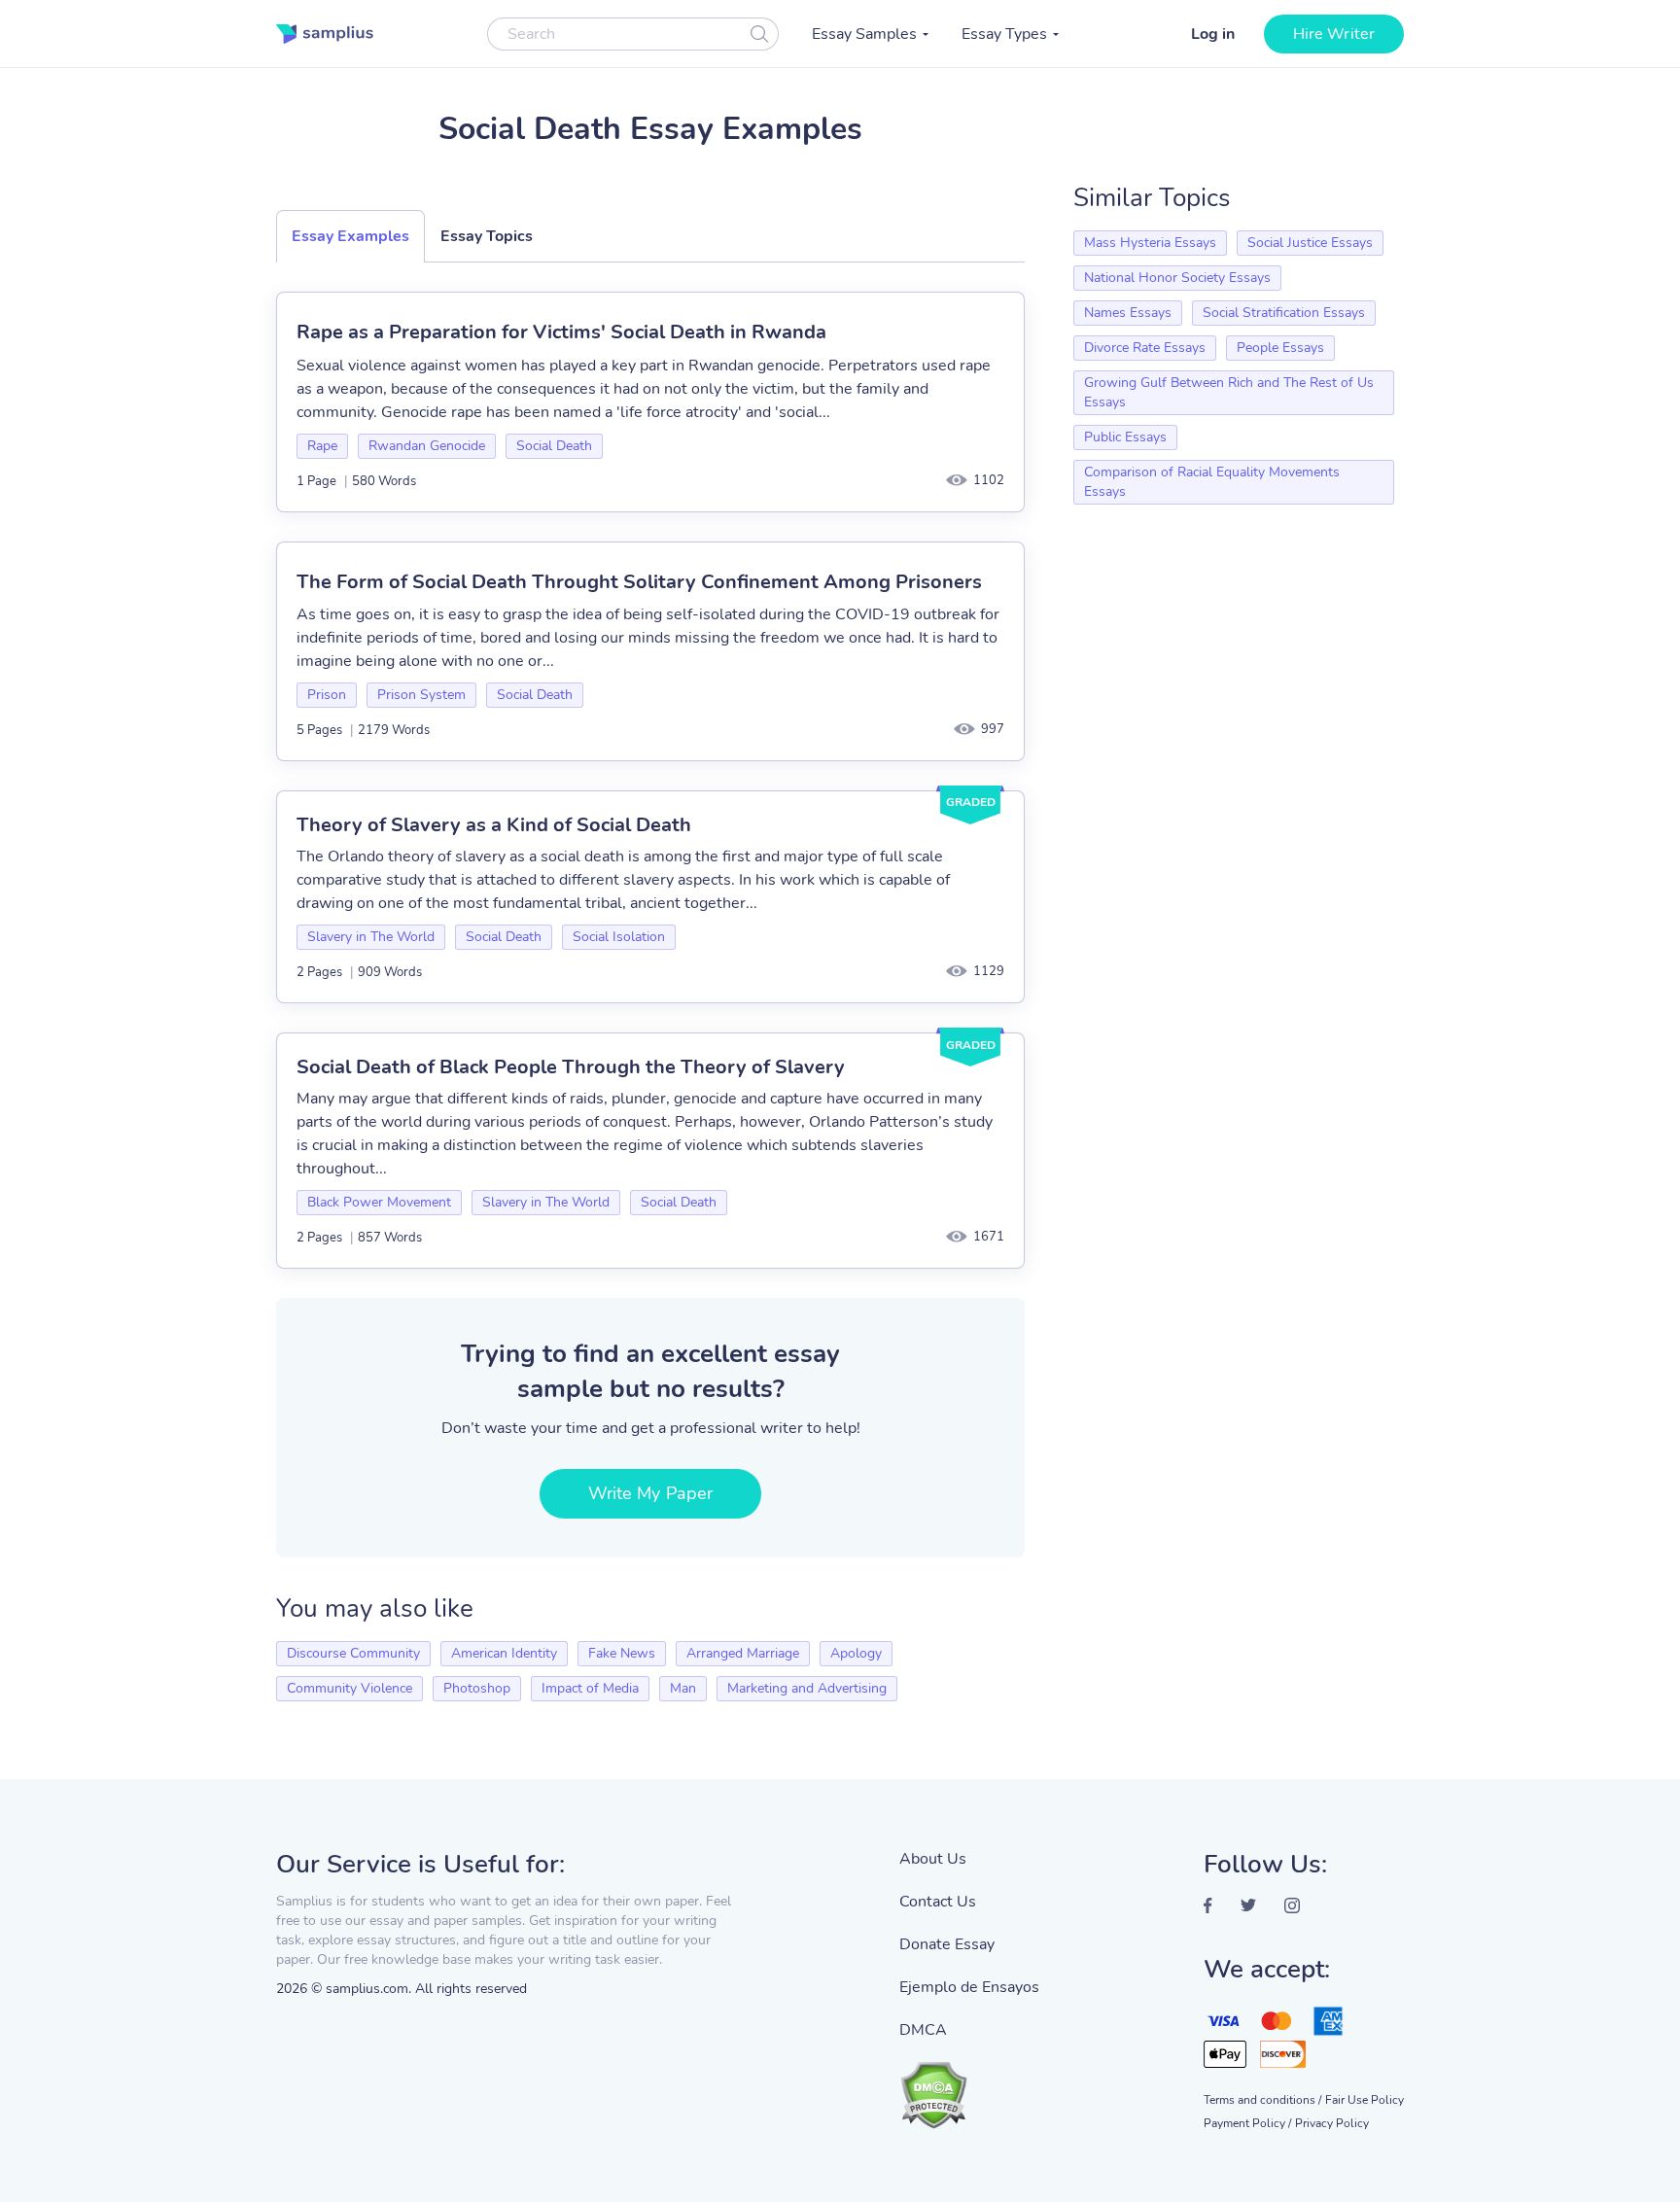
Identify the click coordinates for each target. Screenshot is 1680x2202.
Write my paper (650, 1493)
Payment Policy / (1247, 2123)
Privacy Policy (1332, 2123)
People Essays (1280, 348)
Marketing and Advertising (807, 1688)
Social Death (554, 446)
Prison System (421, 695)
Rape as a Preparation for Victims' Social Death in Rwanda (561, 332)
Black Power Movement (379, 1202)
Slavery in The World (371, 937)
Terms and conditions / (1262, 2100)
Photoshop (477, 1688)
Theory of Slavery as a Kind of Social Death (494, 825)
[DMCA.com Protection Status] (969, 2085)
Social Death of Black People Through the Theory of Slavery (571, 1067)
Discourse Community (353, 1653)
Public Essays (1125, 437)
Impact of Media (590, 1688)
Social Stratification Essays (1284, 313)
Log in (1213, 34)
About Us (933, 1859)
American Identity (504, 1653)
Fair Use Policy (1365, 2100)
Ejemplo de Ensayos (969, 1987)
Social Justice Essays (1310, 243)
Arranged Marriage (743, 1653)
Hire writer (1334, 34)
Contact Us (938, 1902)
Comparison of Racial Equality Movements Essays (1212, 482)
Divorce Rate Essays (1145, 348)
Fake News (622, 1653)
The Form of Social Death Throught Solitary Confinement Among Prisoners (639, 582)
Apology (856, 1653)
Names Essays (1128, 313)
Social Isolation (619, 937)
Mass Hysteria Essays (1150, 243)
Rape (322, 446)
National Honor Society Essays (1177, 278)
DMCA (923, 2030)
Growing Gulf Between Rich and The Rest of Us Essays (1229, 392)
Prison (327, 695)
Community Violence (350, 1688)
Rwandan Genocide (427, 446)
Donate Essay (947, 1944)
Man (683, 1688)
